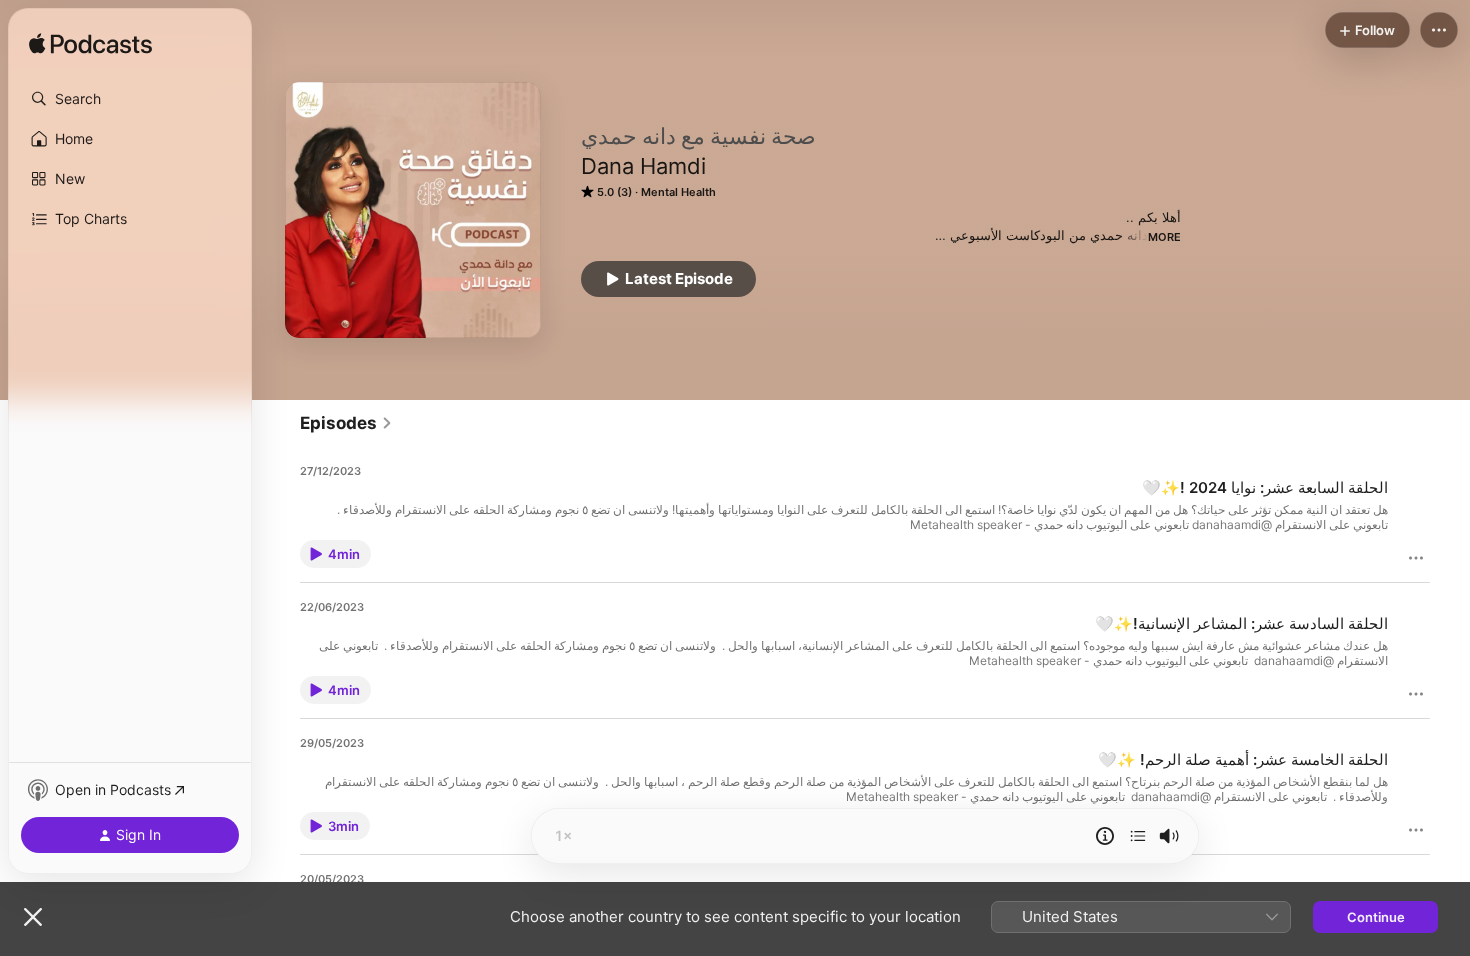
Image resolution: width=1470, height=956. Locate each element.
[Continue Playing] (1138, 836)
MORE (1164, 237)
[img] (90, 45)
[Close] (33, 917)
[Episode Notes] (1105, 836)
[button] (130, 99)
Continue (1376, 917)
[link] (346, 423)
